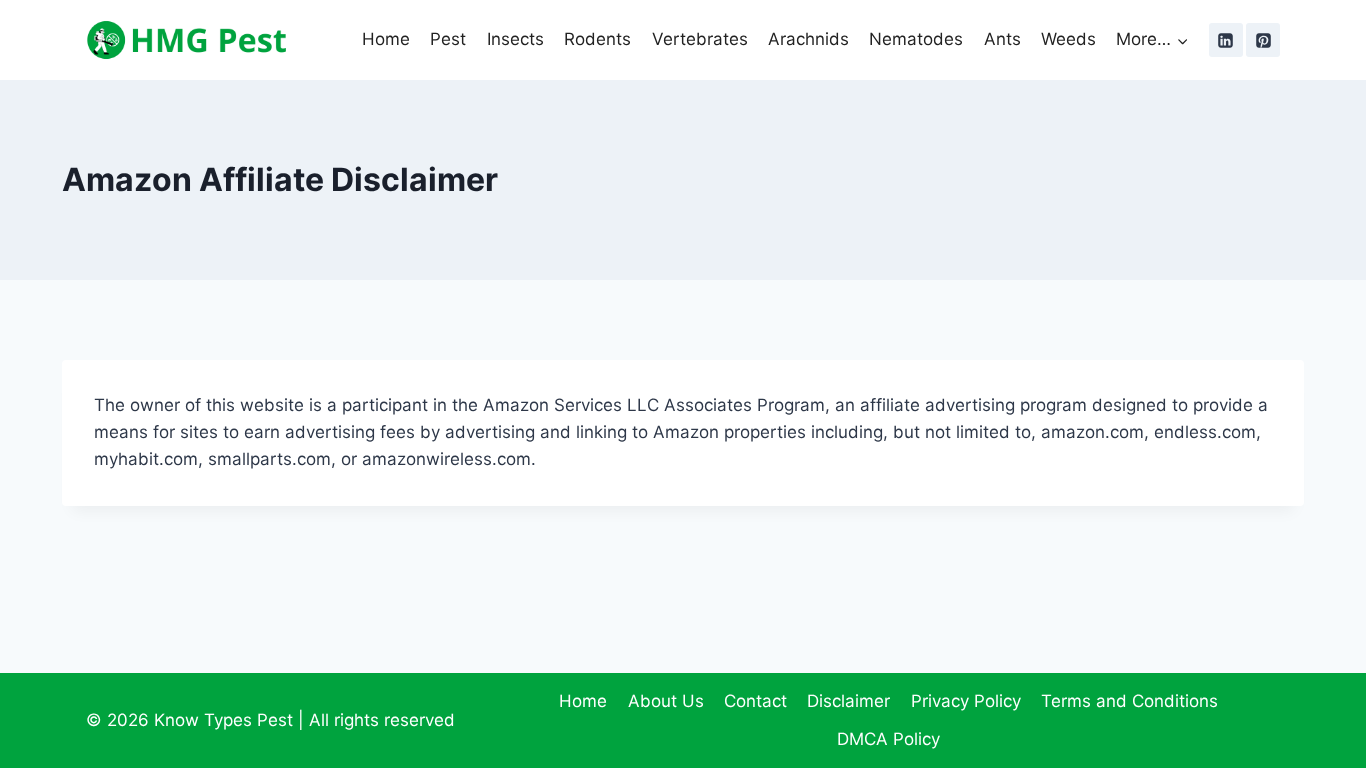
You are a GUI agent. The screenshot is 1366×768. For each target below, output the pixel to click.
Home (386, 39)
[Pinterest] (1263, 40)
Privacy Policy (966, 701)
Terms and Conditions (1129, 701)
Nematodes (916, 39)
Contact (755, 701)
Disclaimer (848, 701)
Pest (448, 39)
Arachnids (808, 39)
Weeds (1068, 39)
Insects (515, 39)
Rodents (597, 39)
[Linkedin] (1226, 40)
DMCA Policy (888, 739)
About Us (666, 701)
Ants (1002, 39)
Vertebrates (700, 39)
